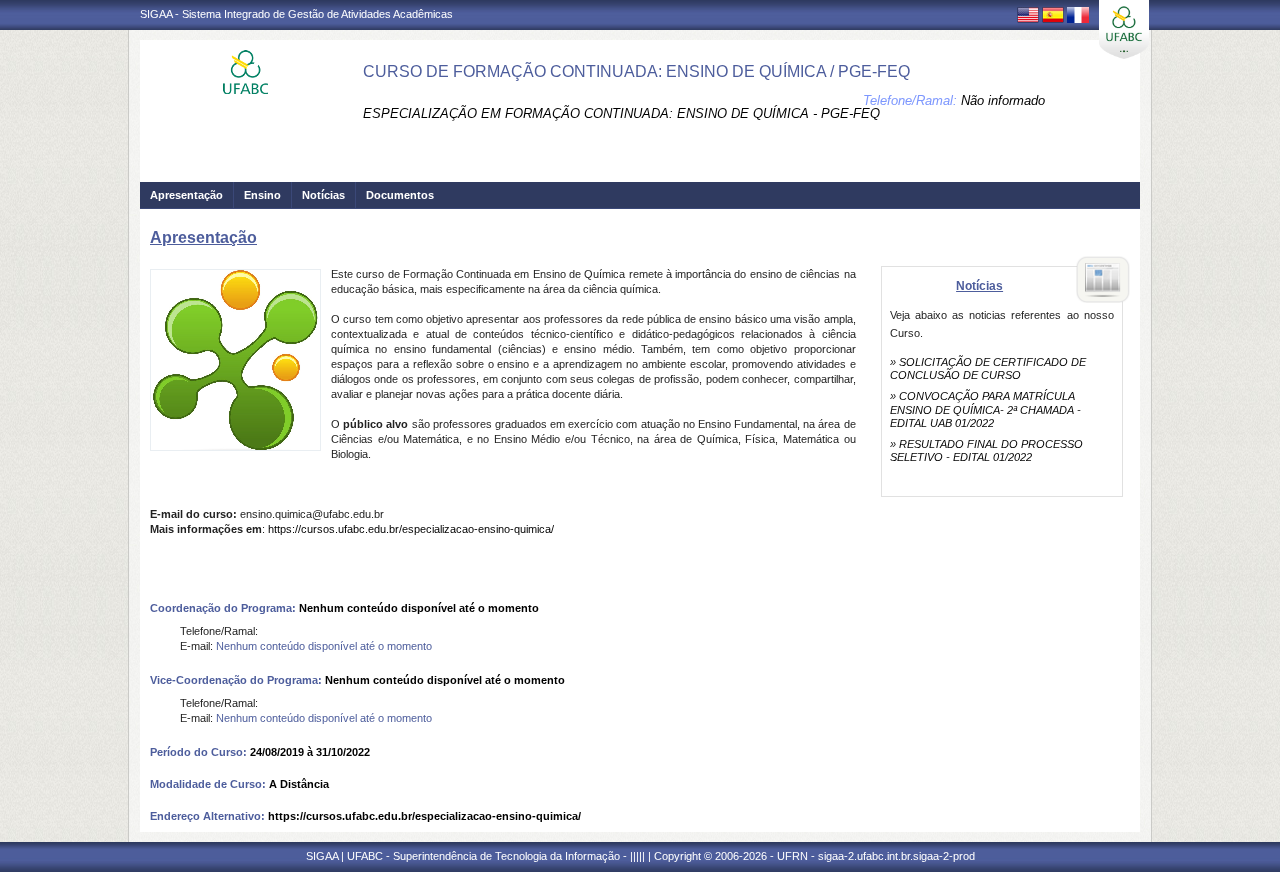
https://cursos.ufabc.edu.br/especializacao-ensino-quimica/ (411, 529)
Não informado (1003, 100)
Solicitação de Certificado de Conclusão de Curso (988, 368)
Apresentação (186, 195)
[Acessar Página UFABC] (1124, 29)
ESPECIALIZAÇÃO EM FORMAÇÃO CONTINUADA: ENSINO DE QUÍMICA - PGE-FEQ (621, 113)
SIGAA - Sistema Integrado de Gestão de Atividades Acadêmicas (296, 14)
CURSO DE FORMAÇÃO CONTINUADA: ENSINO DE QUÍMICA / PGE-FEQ (636, 71)
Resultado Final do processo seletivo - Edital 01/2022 (986, 450)
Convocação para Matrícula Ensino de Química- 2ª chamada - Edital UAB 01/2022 (985, 409)
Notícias (323, 195)
